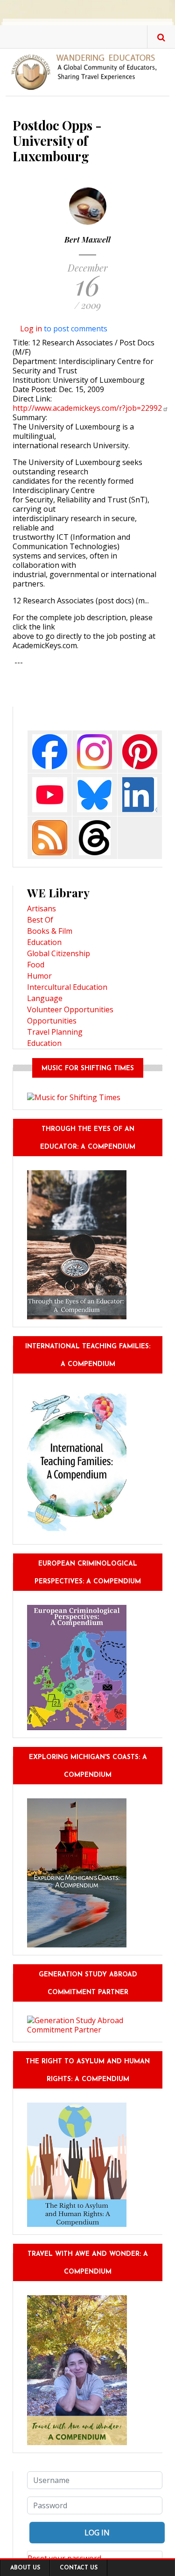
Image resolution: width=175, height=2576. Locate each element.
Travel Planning (55, 1032)
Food (36, 965)
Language (45, 998)
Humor (39, 976)
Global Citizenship (59, 953)
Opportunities (52, 1021)
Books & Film (50, 931)
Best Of (40, 920)
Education (44, 942)
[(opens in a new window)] (50, 751)
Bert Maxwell (87, 240)
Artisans (42, 909)
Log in (31, 329)
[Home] (87, 72)
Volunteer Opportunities (70, 1009)
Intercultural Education (67, 987)
